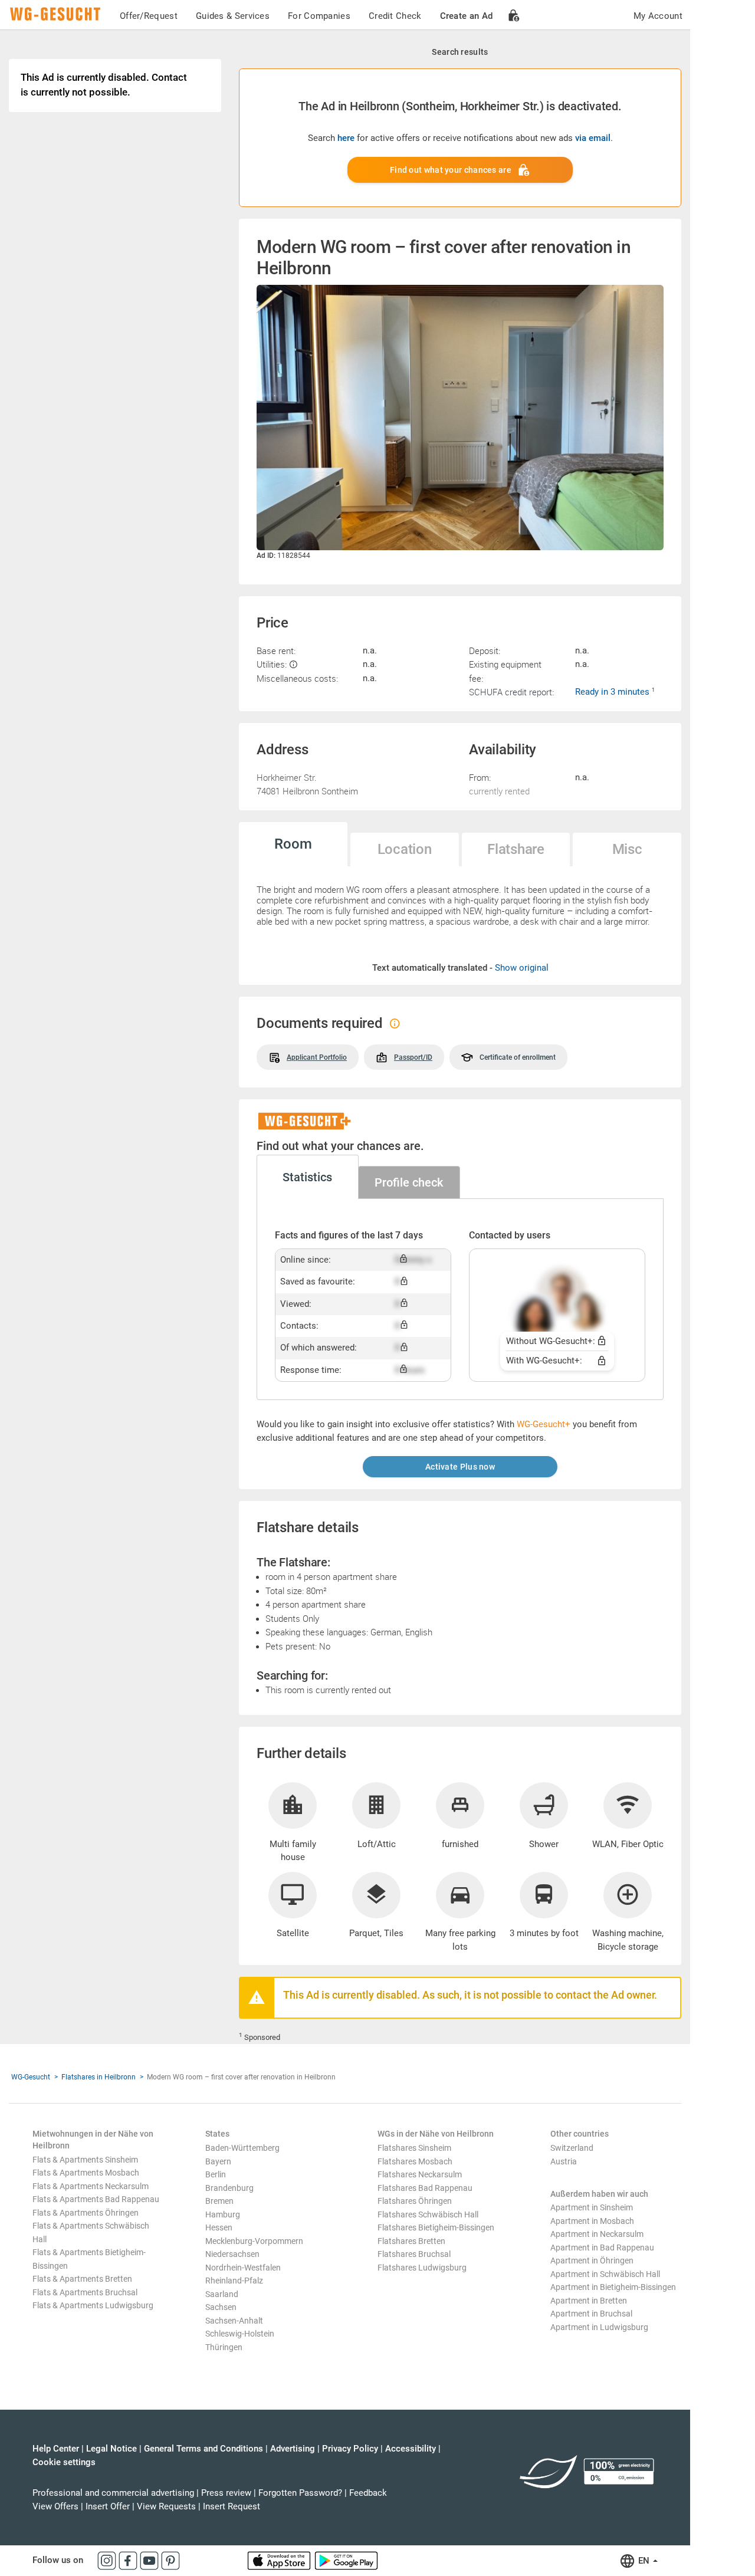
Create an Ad (467, 16)
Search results (460, 52)
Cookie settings (64, 2462)
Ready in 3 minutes (613, 692)
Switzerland (572, 2148)
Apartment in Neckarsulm (597, 2234)
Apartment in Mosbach (592, 2221)
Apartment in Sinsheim (592, 2207)
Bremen (219, 2201)
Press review (226, 2493)
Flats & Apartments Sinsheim (85, 2160)
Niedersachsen (232, 2254)
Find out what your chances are (451, 170)
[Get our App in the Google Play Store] (346, 2560)
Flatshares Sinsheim (414, 2148)
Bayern (218, 2161)
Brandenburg (229, 2188)
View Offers (55, 2506)
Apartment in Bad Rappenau (602, 2248)
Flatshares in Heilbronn (99, 2077)
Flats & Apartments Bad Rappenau (96, 2199)
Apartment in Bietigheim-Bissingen (613, 2287)
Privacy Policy (350, 2449)
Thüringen (224, 2347)
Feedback (368, 2493)
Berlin (216, 2174)
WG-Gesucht (31, 2077)
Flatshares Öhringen (415, 2201)
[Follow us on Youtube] (150, 2560)
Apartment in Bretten (589, 2301)
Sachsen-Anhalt (234, 2321)
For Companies (319, 16)
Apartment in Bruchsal (591, 2314)
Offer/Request (149, 16)
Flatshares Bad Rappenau (425, 2188)
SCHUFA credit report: (511, 692)
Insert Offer (108, 2506)
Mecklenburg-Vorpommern (254, 2241)
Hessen (219, 2227)
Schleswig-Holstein (240, 2334)
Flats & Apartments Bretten (82, 2279)
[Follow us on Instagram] (108, 2560)
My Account (658, 16)
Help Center (56, 2449)
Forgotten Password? (300, 2493)
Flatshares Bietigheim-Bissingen (436, 2227)
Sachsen (221, 2307)
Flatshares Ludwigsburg (422, 2268)
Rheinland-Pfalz (234, 2281)
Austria (564, 2161)
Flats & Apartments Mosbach (86, 2173)
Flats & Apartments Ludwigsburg (93, 2305)
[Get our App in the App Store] (280, 2560)
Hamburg (223, 2214)
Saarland (222, 2294)
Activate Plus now (460, 1467)
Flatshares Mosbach (415, 2161)
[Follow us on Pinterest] (170, 2560)
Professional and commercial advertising (113, 2493)
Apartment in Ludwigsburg (599, 2327)
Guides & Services (233, 16)
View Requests (166, 2506)
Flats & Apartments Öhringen (86, 2213)
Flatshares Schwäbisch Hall (428, 2214)
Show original (522, 968)
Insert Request (232, 2506)
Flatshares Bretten (411, 2241)
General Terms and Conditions (203, 2449)
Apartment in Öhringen (592, 2260)
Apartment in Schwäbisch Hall (605, 2274)
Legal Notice (111, 2449)
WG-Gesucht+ (544, 1424)
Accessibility (411, 2449)
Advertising (293, 2449)
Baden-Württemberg (242, 2148)
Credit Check (395, 16)
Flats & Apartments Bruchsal (85, 2292)
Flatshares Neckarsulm (420, 2174)
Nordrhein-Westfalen (243, 2268)
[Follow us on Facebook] (129, 2560)
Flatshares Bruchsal (414, 2254)
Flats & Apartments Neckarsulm (91, 2186)
